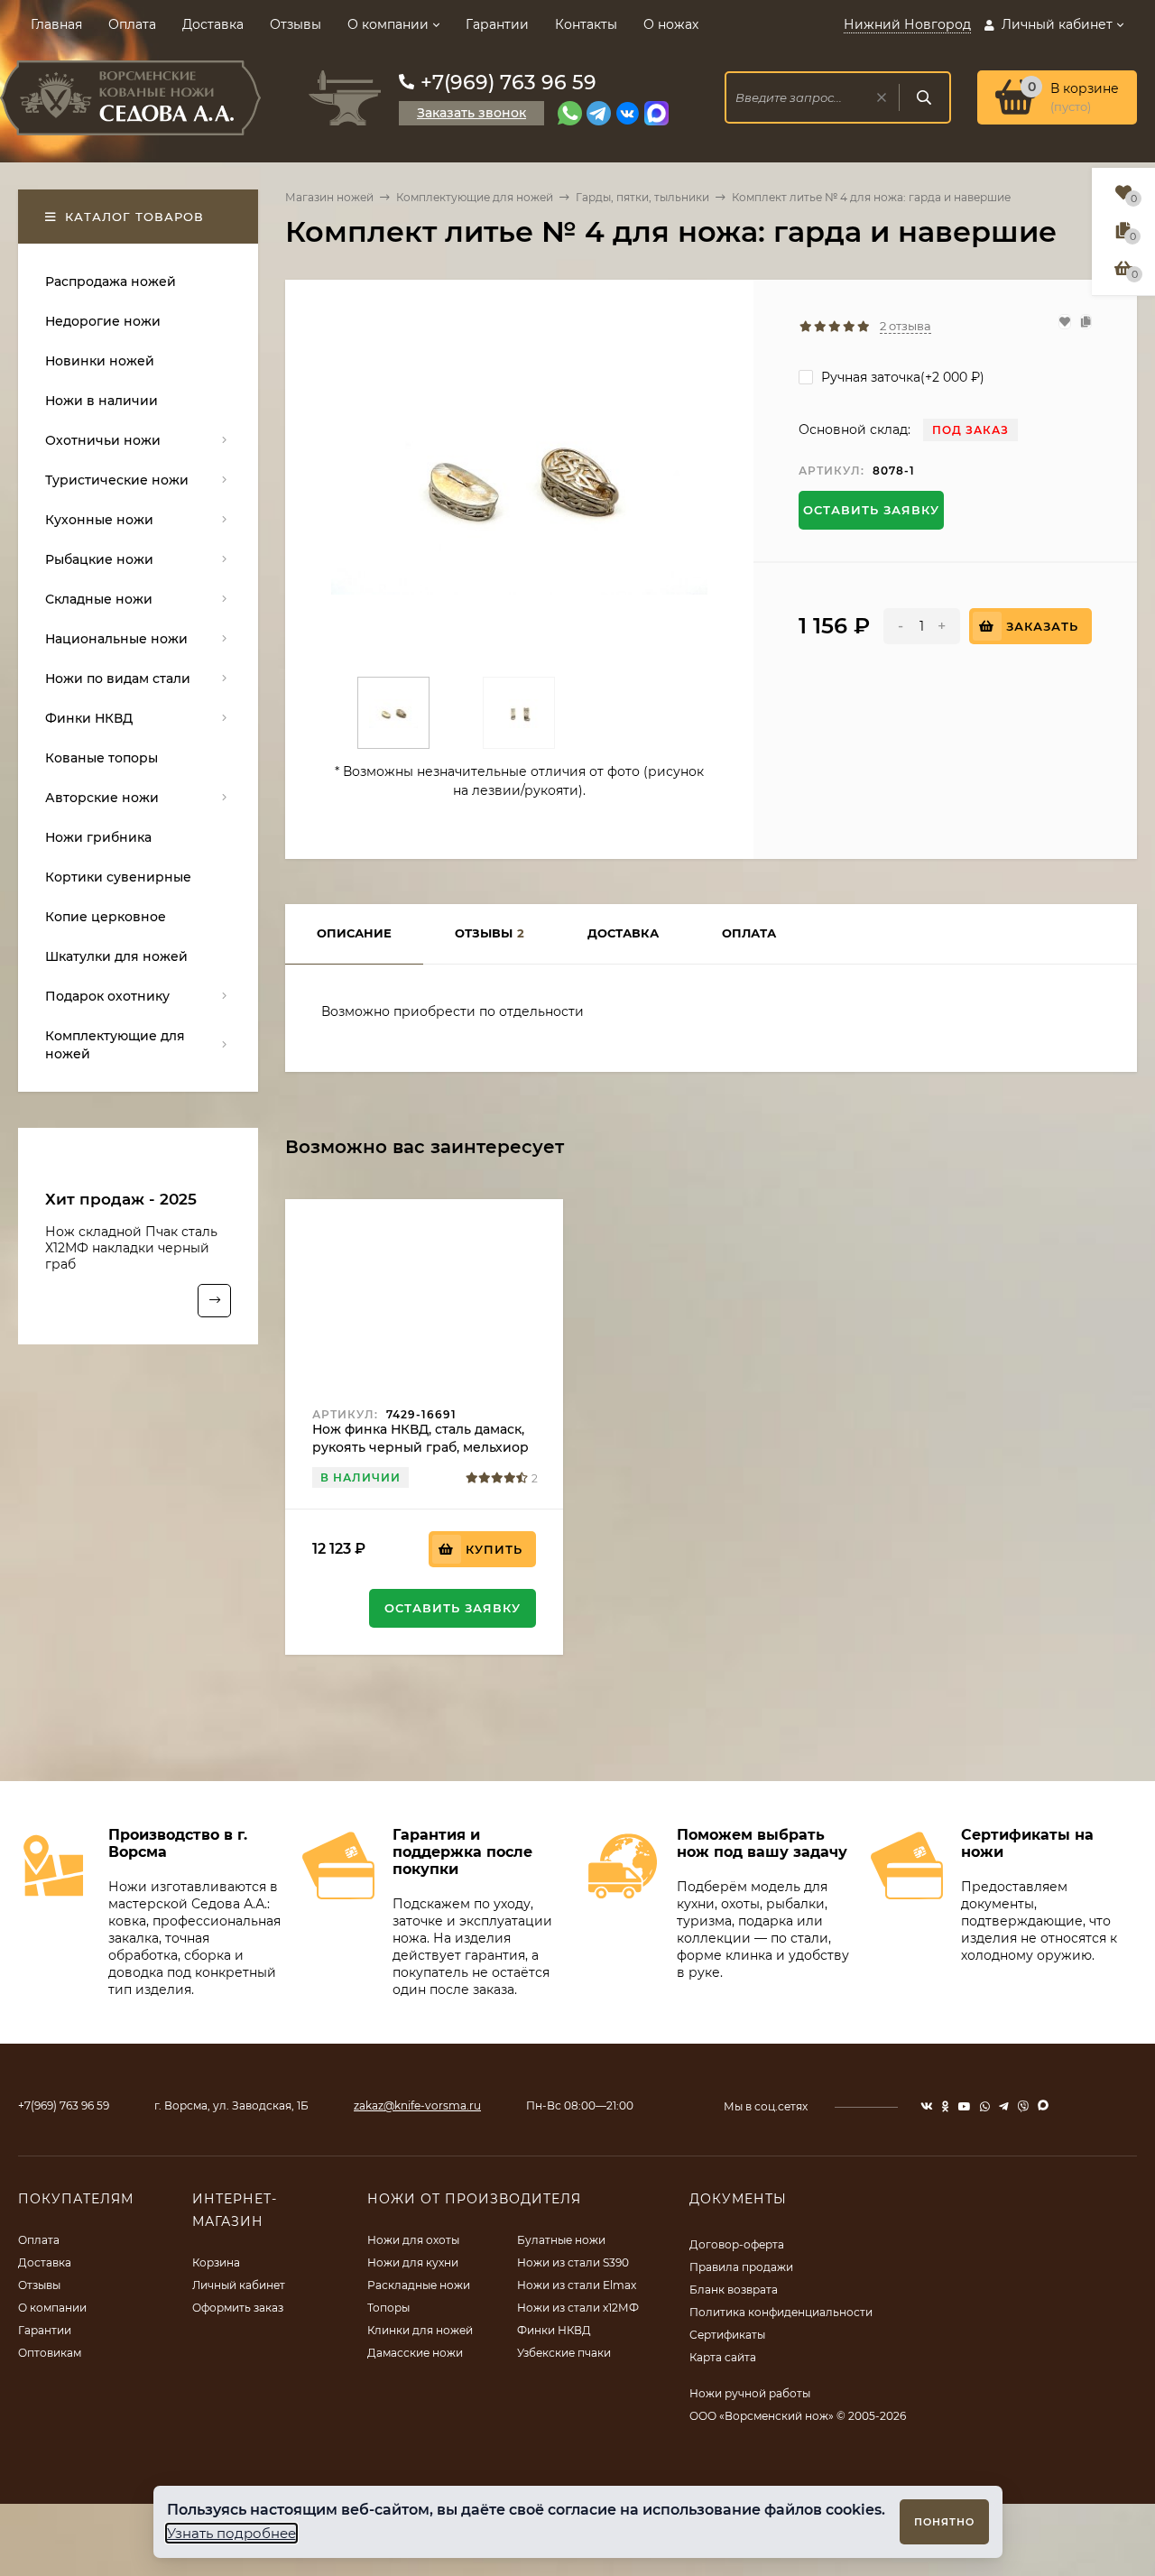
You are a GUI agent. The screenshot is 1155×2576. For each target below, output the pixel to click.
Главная (56, 24)
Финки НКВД (554, 2330)
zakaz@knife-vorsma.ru (417, 2105)
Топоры (388, 2308)
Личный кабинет (239, 2285)
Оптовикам (50, 2353)
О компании (388, 24)
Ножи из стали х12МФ (578, 2308)
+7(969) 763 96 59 (508, 83)
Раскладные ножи (419, 2285)
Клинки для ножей (420, 2330)
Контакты (586, 24)
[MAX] (656, 113)
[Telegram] (599, 113)
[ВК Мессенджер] (628, 113)
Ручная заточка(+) (901, 377)
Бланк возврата (734, 2290)
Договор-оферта (737, 2244)
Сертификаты (727, 2335)
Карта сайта (723, 2357)
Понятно (944, 2522)
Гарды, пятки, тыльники (642, 197)
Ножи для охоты (413, 2240)
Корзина (216, 2262)
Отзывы (296, 24)
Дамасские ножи (415, 2353)
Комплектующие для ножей (475, 197)
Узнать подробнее (231, 2533)
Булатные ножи (561, 2240)
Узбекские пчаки (564, 2353)
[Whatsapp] (570, 113)
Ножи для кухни (413, 2262)
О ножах (671, 24)
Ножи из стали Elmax (577, 2285)
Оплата (132, 24)
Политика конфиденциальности (781, 2312)
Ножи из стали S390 (573, 2262)
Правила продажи (741, 2267)
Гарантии (497, 24)
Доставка (213, 24)
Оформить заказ (238, 2308)
